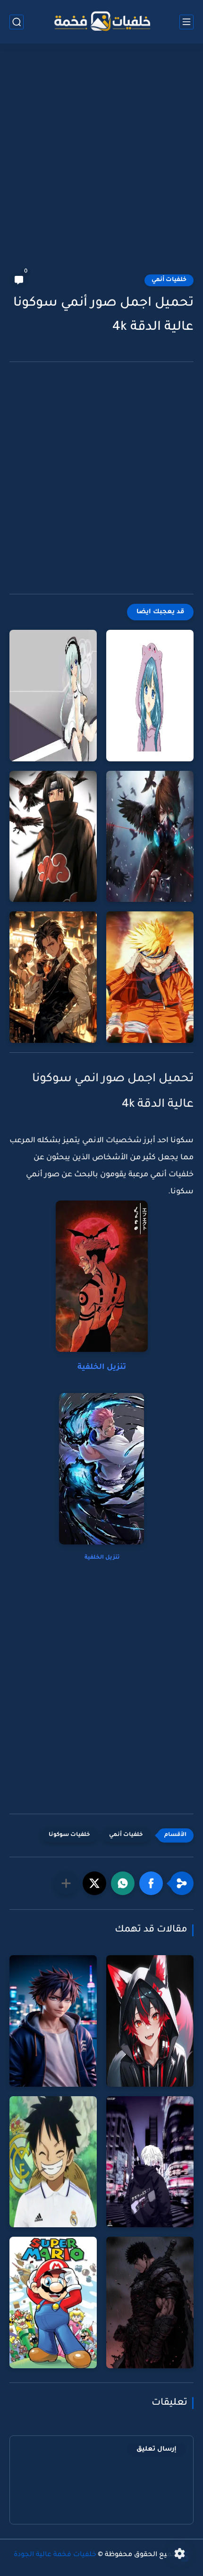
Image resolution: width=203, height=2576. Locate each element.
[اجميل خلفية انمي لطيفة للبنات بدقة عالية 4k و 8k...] (150, 696)
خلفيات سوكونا (69, 1835)
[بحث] (17, 22)
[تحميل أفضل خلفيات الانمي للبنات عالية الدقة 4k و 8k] (150, 837)
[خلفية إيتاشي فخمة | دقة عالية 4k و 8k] (53, 837)
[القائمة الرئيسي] (186, 22)
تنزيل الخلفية (102, 1367)
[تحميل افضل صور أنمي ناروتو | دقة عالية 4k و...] (150, 977)
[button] (151, 1883)
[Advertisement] (101, 164)
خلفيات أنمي (169, 280)
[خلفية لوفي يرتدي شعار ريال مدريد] (53, 2162)
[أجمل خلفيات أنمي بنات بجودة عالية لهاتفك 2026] (150, 2021)
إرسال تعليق (156, 2449)
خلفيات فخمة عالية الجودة (55, 2555)
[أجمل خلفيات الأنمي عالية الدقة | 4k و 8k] (53, 977)
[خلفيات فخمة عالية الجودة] (101, 22)
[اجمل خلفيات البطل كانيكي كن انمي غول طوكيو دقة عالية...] (150, 2162)
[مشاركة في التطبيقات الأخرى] (66, 1883)
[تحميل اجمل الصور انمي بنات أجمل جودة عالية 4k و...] (53, 696)
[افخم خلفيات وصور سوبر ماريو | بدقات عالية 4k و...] (53, 2303)
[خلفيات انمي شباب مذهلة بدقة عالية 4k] (53, 2021)
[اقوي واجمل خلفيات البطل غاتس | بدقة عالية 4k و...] (150, 2303)
